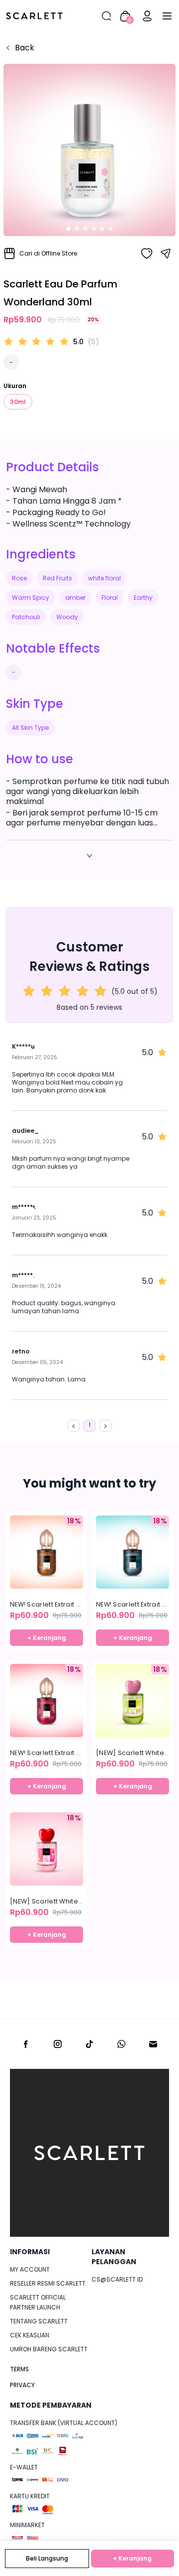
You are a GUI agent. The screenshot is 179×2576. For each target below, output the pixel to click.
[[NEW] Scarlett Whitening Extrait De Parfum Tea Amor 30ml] (46, 1849)
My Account (30, 2269)
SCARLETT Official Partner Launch (38, 2302)
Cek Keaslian (30, 2335)
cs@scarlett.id (117, 2279)
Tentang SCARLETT (39, 2321)
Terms (19, 2369)
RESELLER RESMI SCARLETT (48, 2283)
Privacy (22, 2385)
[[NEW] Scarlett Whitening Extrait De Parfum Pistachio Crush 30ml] (133, 1700)
